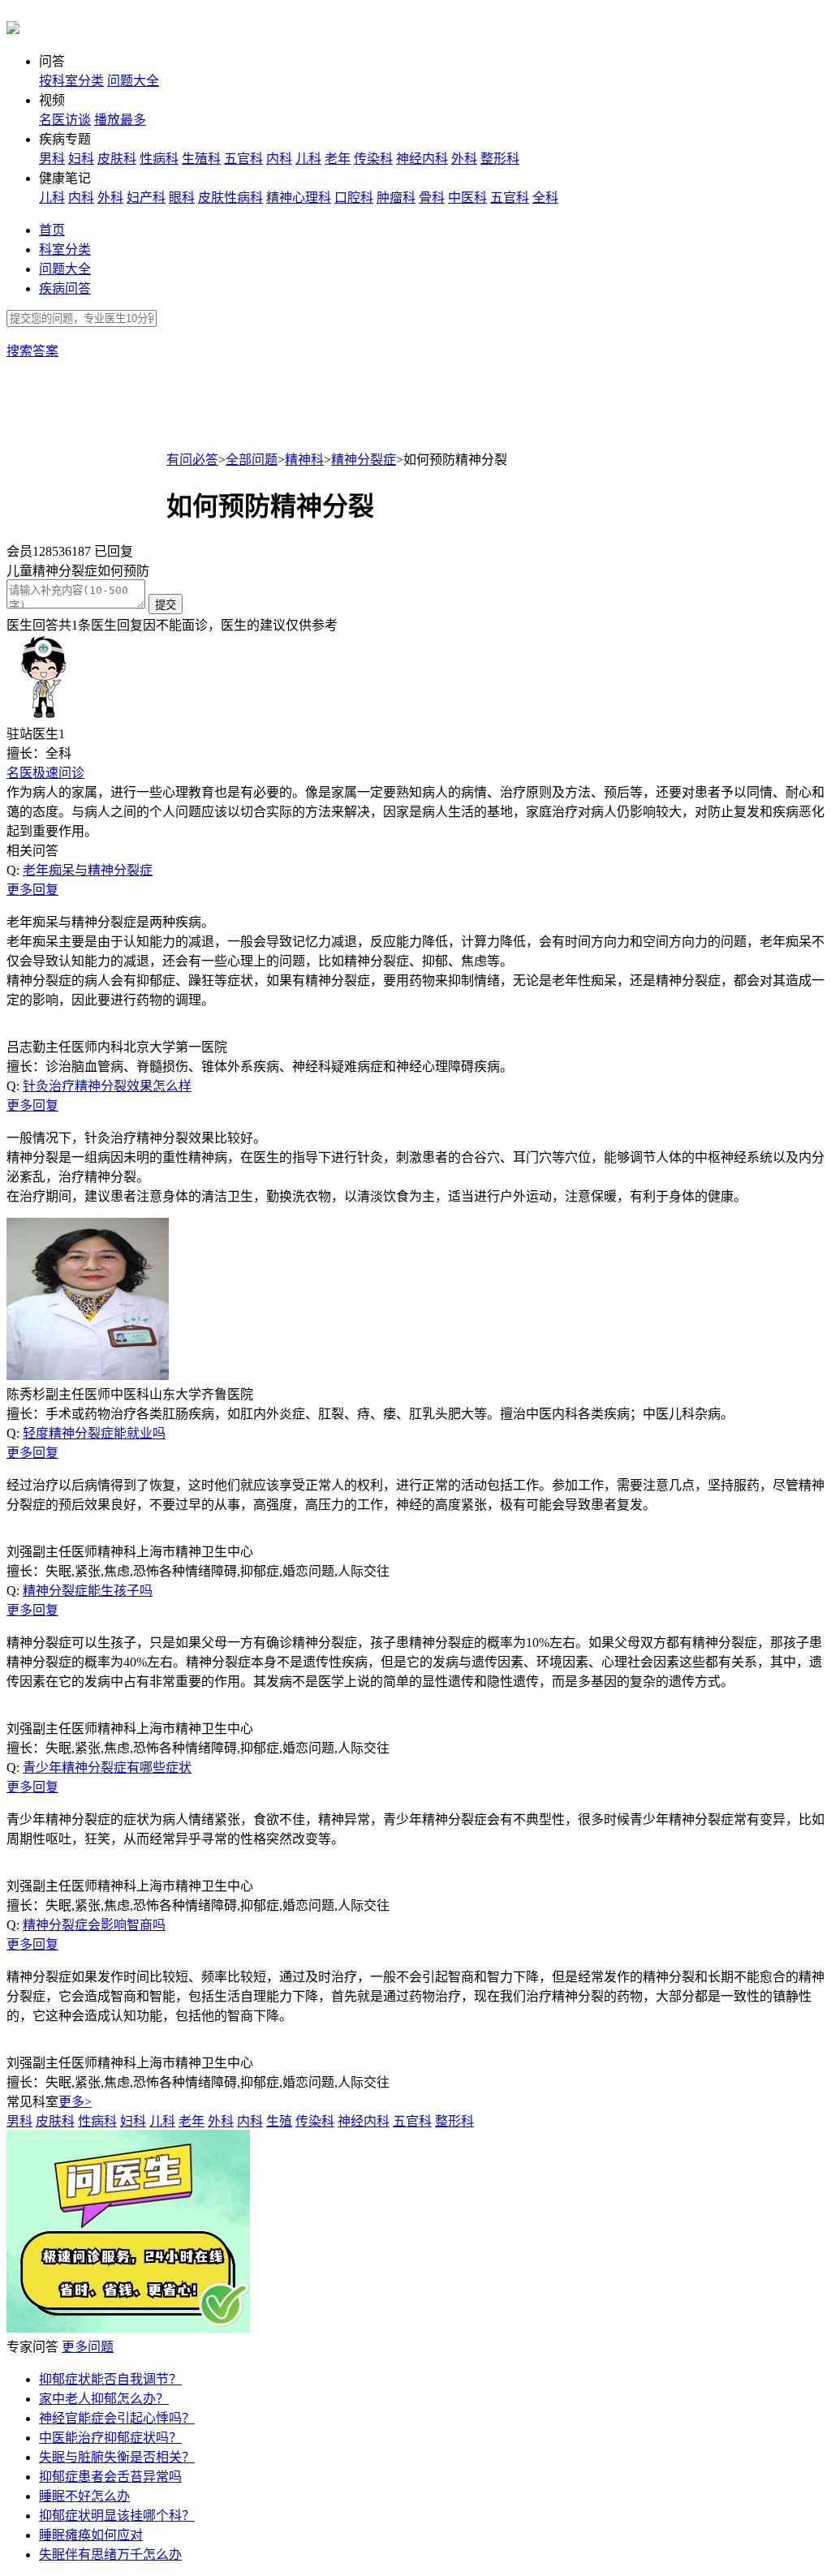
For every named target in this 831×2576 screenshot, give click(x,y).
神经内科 (422, 159)
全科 (545, 198)
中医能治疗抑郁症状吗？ (110, 2438)
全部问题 (252, 460)
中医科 (467, 198)
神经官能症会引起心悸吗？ (117, 2418)
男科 (52, 159)
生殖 (279, 2121)
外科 (464, 159)
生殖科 (201, 159)
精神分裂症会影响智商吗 (94, 1925)
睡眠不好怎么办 (84, 2496)
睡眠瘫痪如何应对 (91, 2535)
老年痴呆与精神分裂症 (88, 870)
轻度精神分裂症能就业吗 (94, 1433)
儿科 (308, 159)
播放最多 (120, 120)
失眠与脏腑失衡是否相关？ (117, 2457)
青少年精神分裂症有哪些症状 (107, 1768)
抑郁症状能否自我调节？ (110, 2379)
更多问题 (88, 2347)
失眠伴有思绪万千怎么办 (110, 2554)
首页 (52, 230)
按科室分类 (71, 81)
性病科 (159, 159)
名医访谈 (65, 120)
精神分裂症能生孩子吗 (88, 1591)
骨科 (432, 198)
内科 (279, 159)
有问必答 (192, 460)
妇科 (81, 159)
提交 (166, 605)
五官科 (243, 159)
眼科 (182, 198)
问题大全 (133, 81)
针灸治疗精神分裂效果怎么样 (107, 1086)
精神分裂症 (364, 460)
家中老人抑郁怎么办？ (104, 2399)
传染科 (373, 159)
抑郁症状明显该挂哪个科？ (117, 2516)
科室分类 (65, 249)
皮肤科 (117, 159)
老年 (338, 159)
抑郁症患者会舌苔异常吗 (110, 2477)
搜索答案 (32, 351)
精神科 (304, 460)
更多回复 (32, 890)
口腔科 (354, 198)
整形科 (500, 159)
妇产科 (146, 198)
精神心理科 (299, 198)
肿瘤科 (396, 198)
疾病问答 (65, 288)
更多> (75, 2102)
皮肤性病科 (230, 198)
